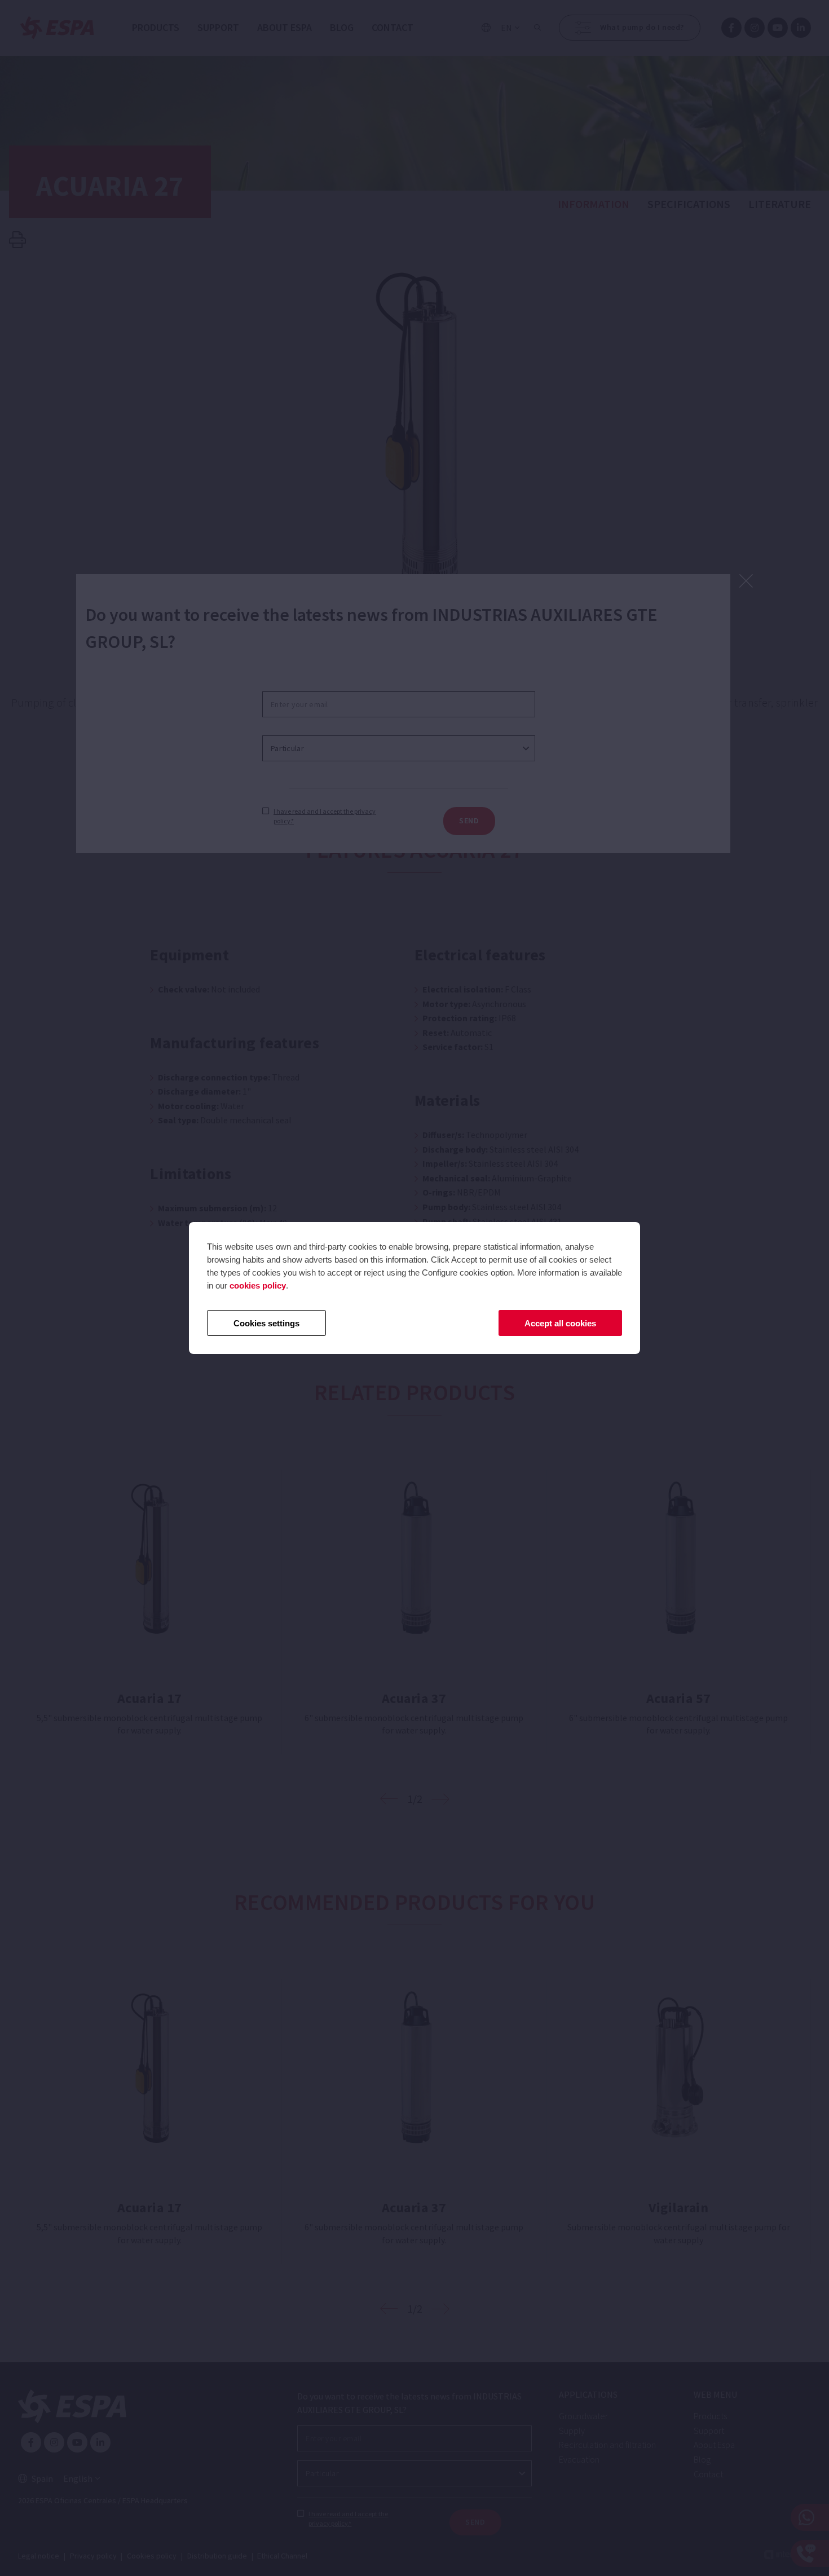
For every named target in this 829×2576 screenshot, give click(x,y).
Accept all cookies (560, 1323)
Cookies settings (266, 1323)
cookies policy (258, 1285)
